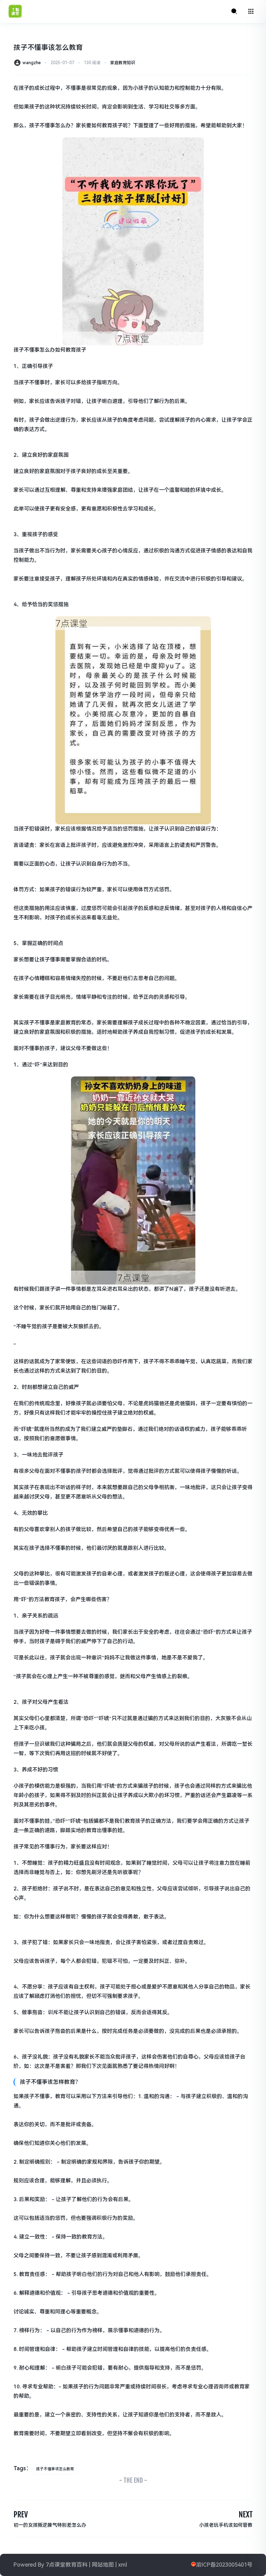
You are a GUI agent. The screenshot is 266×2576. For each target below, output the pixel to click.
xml (123, 2565)
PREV (21, 2514)
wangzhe (32, 63)
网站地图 (103, 2565)
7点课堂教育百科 (67, 2565)
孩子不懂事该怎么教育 (55, 2469)
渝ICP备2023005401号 (224, 2565)
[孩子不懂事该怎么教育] (133, 241)
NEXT (246, 2514)
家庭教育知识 (123, 63)
